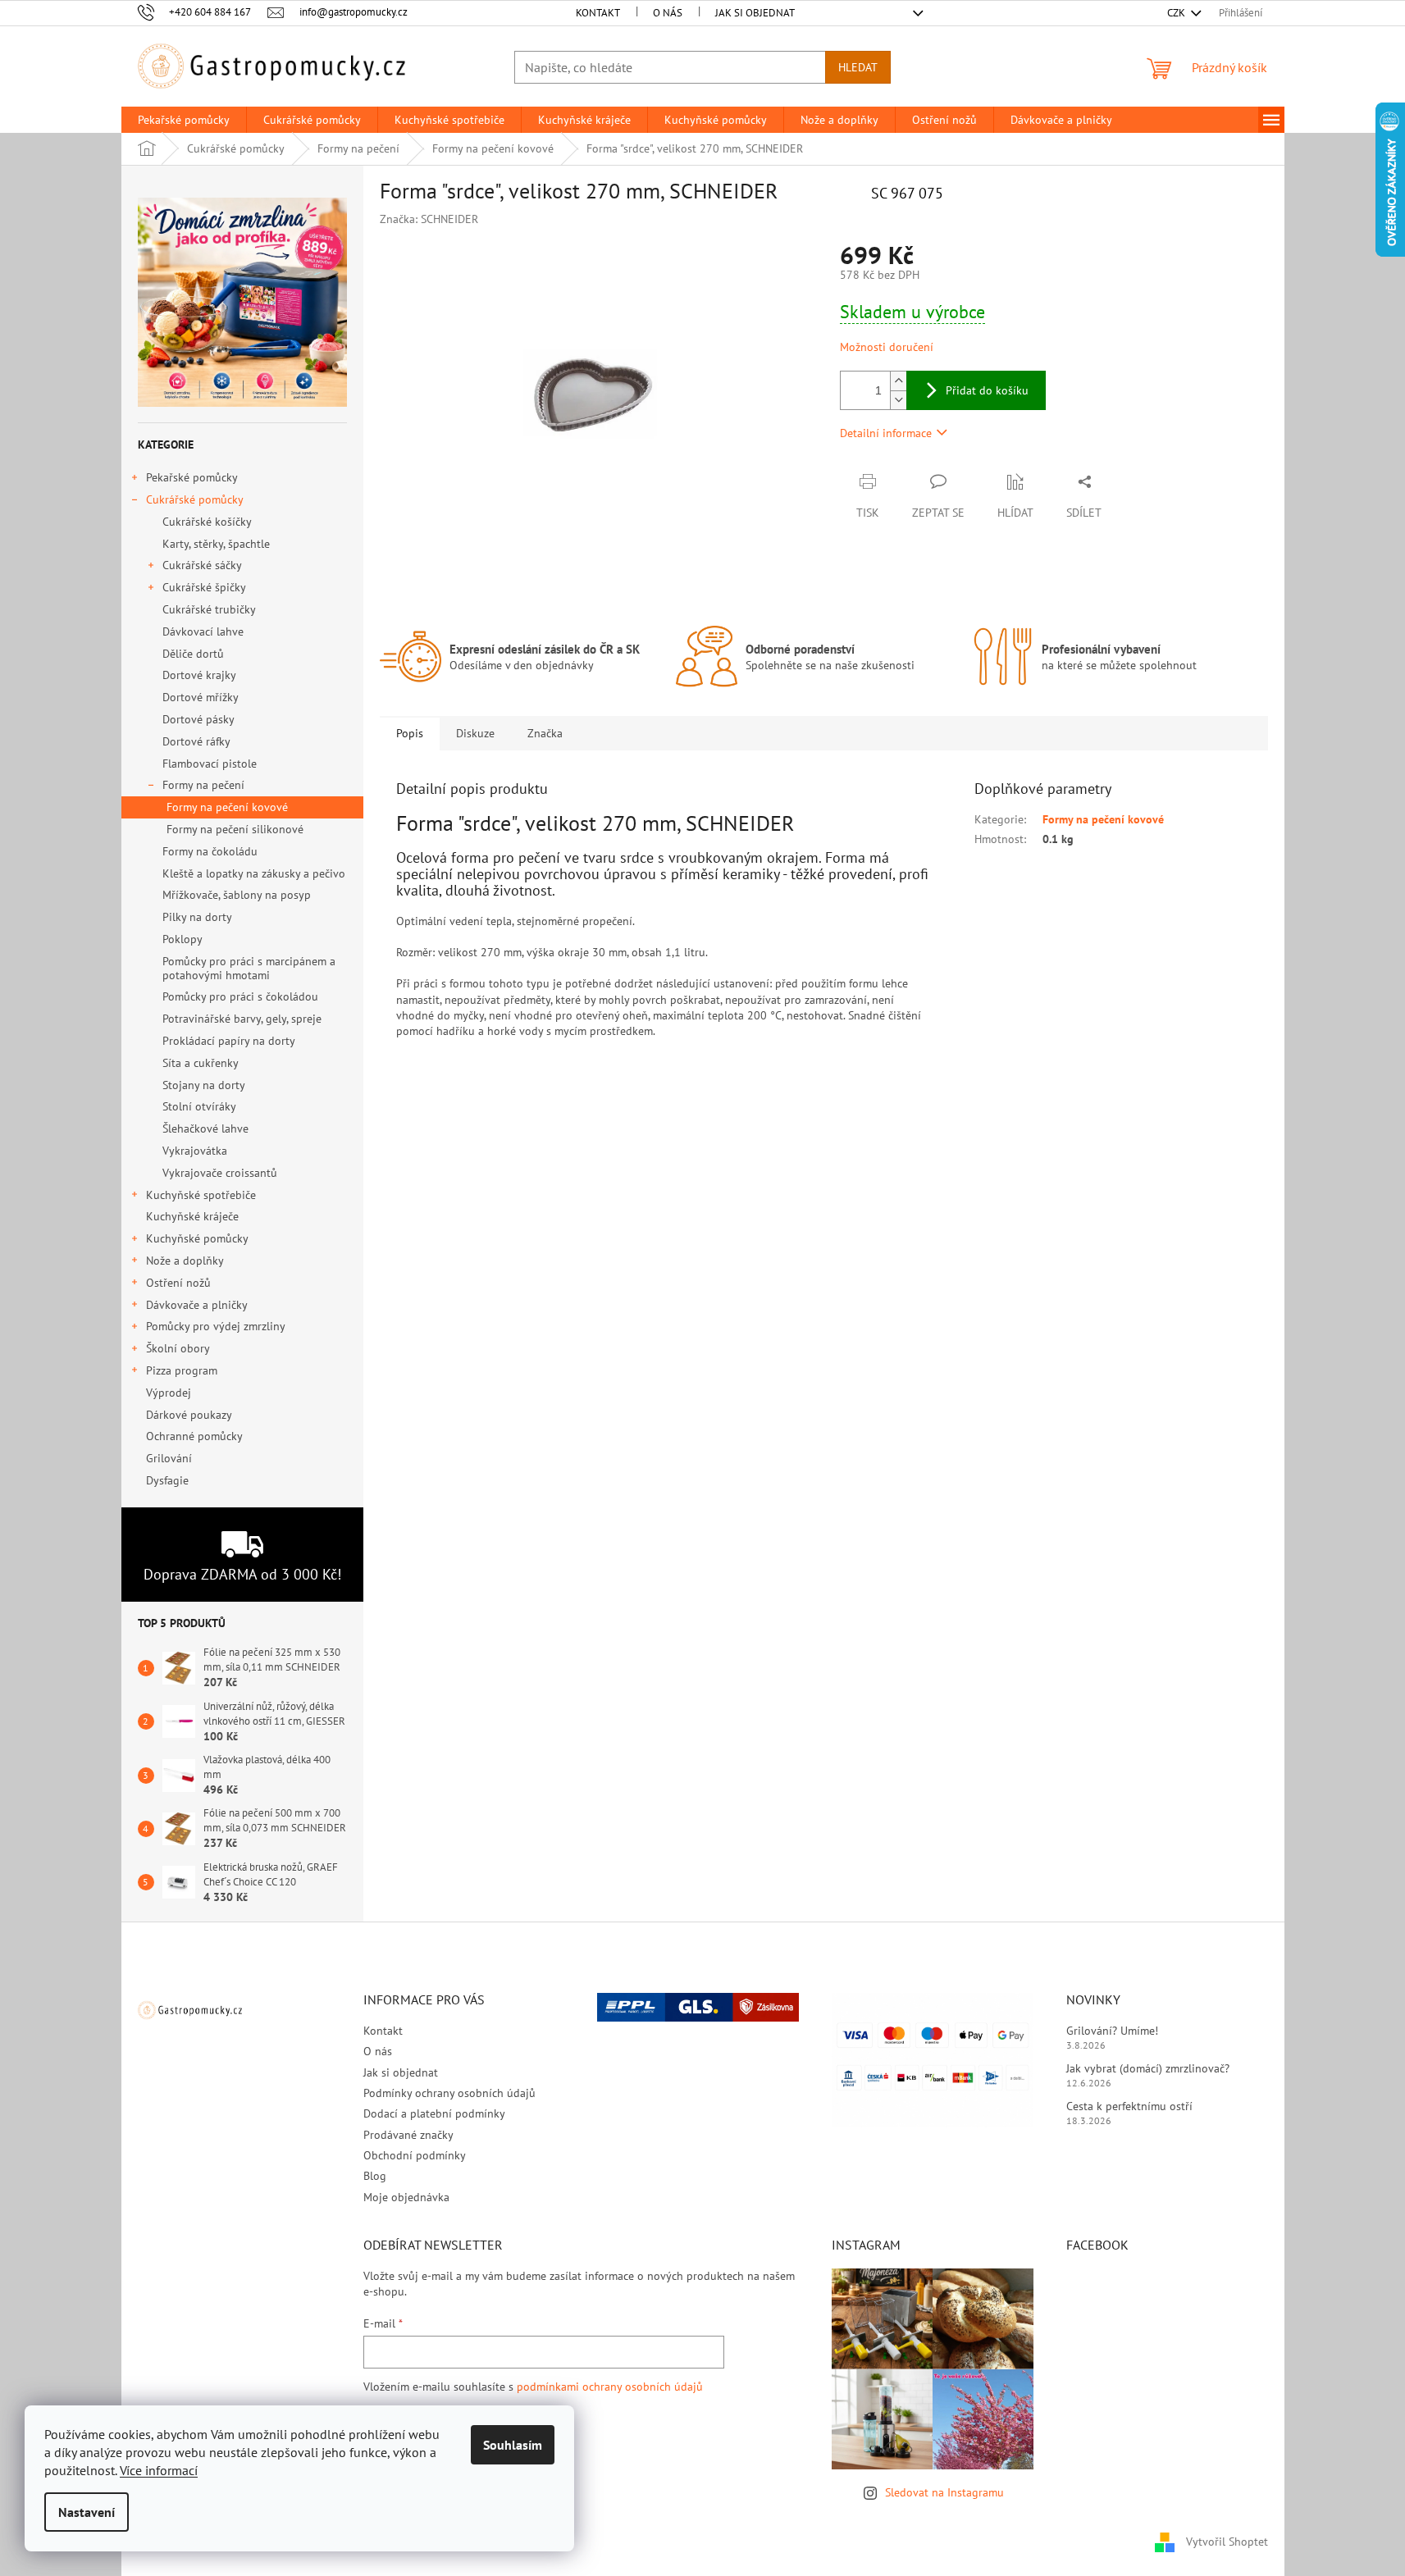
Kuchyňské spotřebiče (201, 1195)
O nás (668, 13)
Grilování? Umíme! (1112, 2031)
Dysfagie (167, 1480)
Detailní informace (886, 433)
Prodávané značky (408, 2135)
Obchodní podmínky (415, 2155)
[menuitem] (184, 120)
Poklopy (182, 939)
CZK (1177, 13)
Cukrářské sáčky (202, 565)
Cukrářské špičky (204, 587)
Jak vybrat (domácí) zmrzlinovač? (1148, 2068)
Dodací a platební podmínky (434, 2113)
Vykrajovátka (195, 1151)
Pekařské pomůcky (192, 477)
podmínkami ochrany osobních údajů (610, 2387)
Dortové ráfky (196, 741)
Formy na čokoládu (210, 851)
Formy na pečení (203, 785)
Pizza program (182, 1370)
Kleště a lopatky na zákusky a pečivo (254, 873)
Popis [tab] (410, 733)
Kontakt (598, 13)
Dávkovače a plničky (197, 1305)
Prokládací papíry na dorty (229, 1041)
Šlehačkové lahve (205, 1128)
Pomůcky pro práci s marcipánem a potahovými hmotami (249, 968)
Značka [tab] (545, 733)
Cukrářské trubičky (209, 609)
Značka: (429, 219)
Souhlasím (513, 2445)
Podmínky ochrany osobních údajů (449, 2093)
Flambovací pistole (210, 764)
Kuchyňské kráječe (192, 1216)
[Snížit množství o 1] (898, 400)
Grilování (169, 1458)
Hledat (858, 67)
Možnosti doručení (887, 347)
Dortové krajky (199, 675)
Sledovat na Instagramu (944, 2492)
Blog (375, 2176)
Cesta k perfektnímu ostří (1129, 2106)
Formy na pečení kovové (227, 807)
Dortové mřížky (201, 697)
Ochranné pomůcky (194, 1436)
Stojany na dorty (204, 1085)
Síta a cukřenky (201, 1063)
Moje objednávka (406, 2197)
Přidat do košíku (987, 390)
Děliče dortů (193, 654)
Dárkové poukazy (189, 1415)
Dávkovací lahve (203, 631)
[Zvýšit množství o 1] (898, 381)
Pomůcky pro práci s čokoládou (240, 996)
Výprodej (169, 1393)
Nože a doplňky (185, 1261)
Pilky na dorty (197, 917)
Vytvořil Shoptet (1227, 2542)
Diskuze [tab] (475, 733)
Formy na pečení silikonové (235, 829)
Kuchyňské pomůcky (197, 1238)
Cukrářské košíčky (207, 522)
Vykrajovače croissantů (220, 1173)
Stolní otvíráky (199, 1106)
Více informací (159, 2470)
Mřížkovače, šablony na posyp (237, 895)
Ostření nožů (178, 1283)
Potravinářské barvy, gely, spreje (242, 1019)
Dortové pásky (198, 719)
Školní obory (178, 1348)
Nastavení (87, 2512)
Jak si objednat (755, 13)
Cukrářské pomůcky (195, 499)
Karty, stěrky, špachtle (216, 544)
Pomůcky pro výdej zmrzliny (216, 1326)
